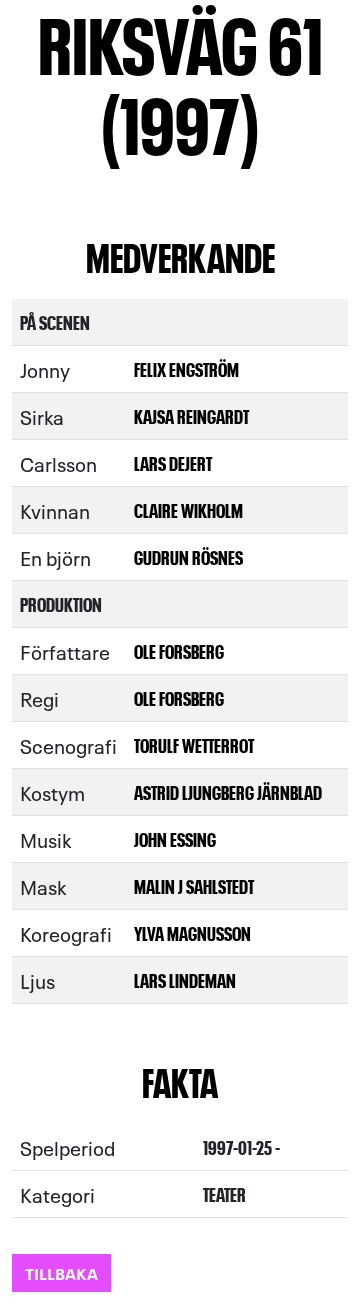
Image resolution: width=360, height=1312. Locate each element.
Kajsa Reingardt (191, 415)
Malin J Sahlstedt (194, 885)
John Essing (175, 838)
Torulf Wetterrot (194, 744)
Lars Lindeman (185, 979)
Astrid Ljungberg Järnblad (228, 791)
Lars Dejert (173, 462)
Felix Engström (186, 368)
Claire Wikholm (188, 509)
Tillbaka (61, 1272)
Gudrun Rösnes (188, 556)
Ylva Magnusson (192, 932)
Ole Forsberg (179, 650)
